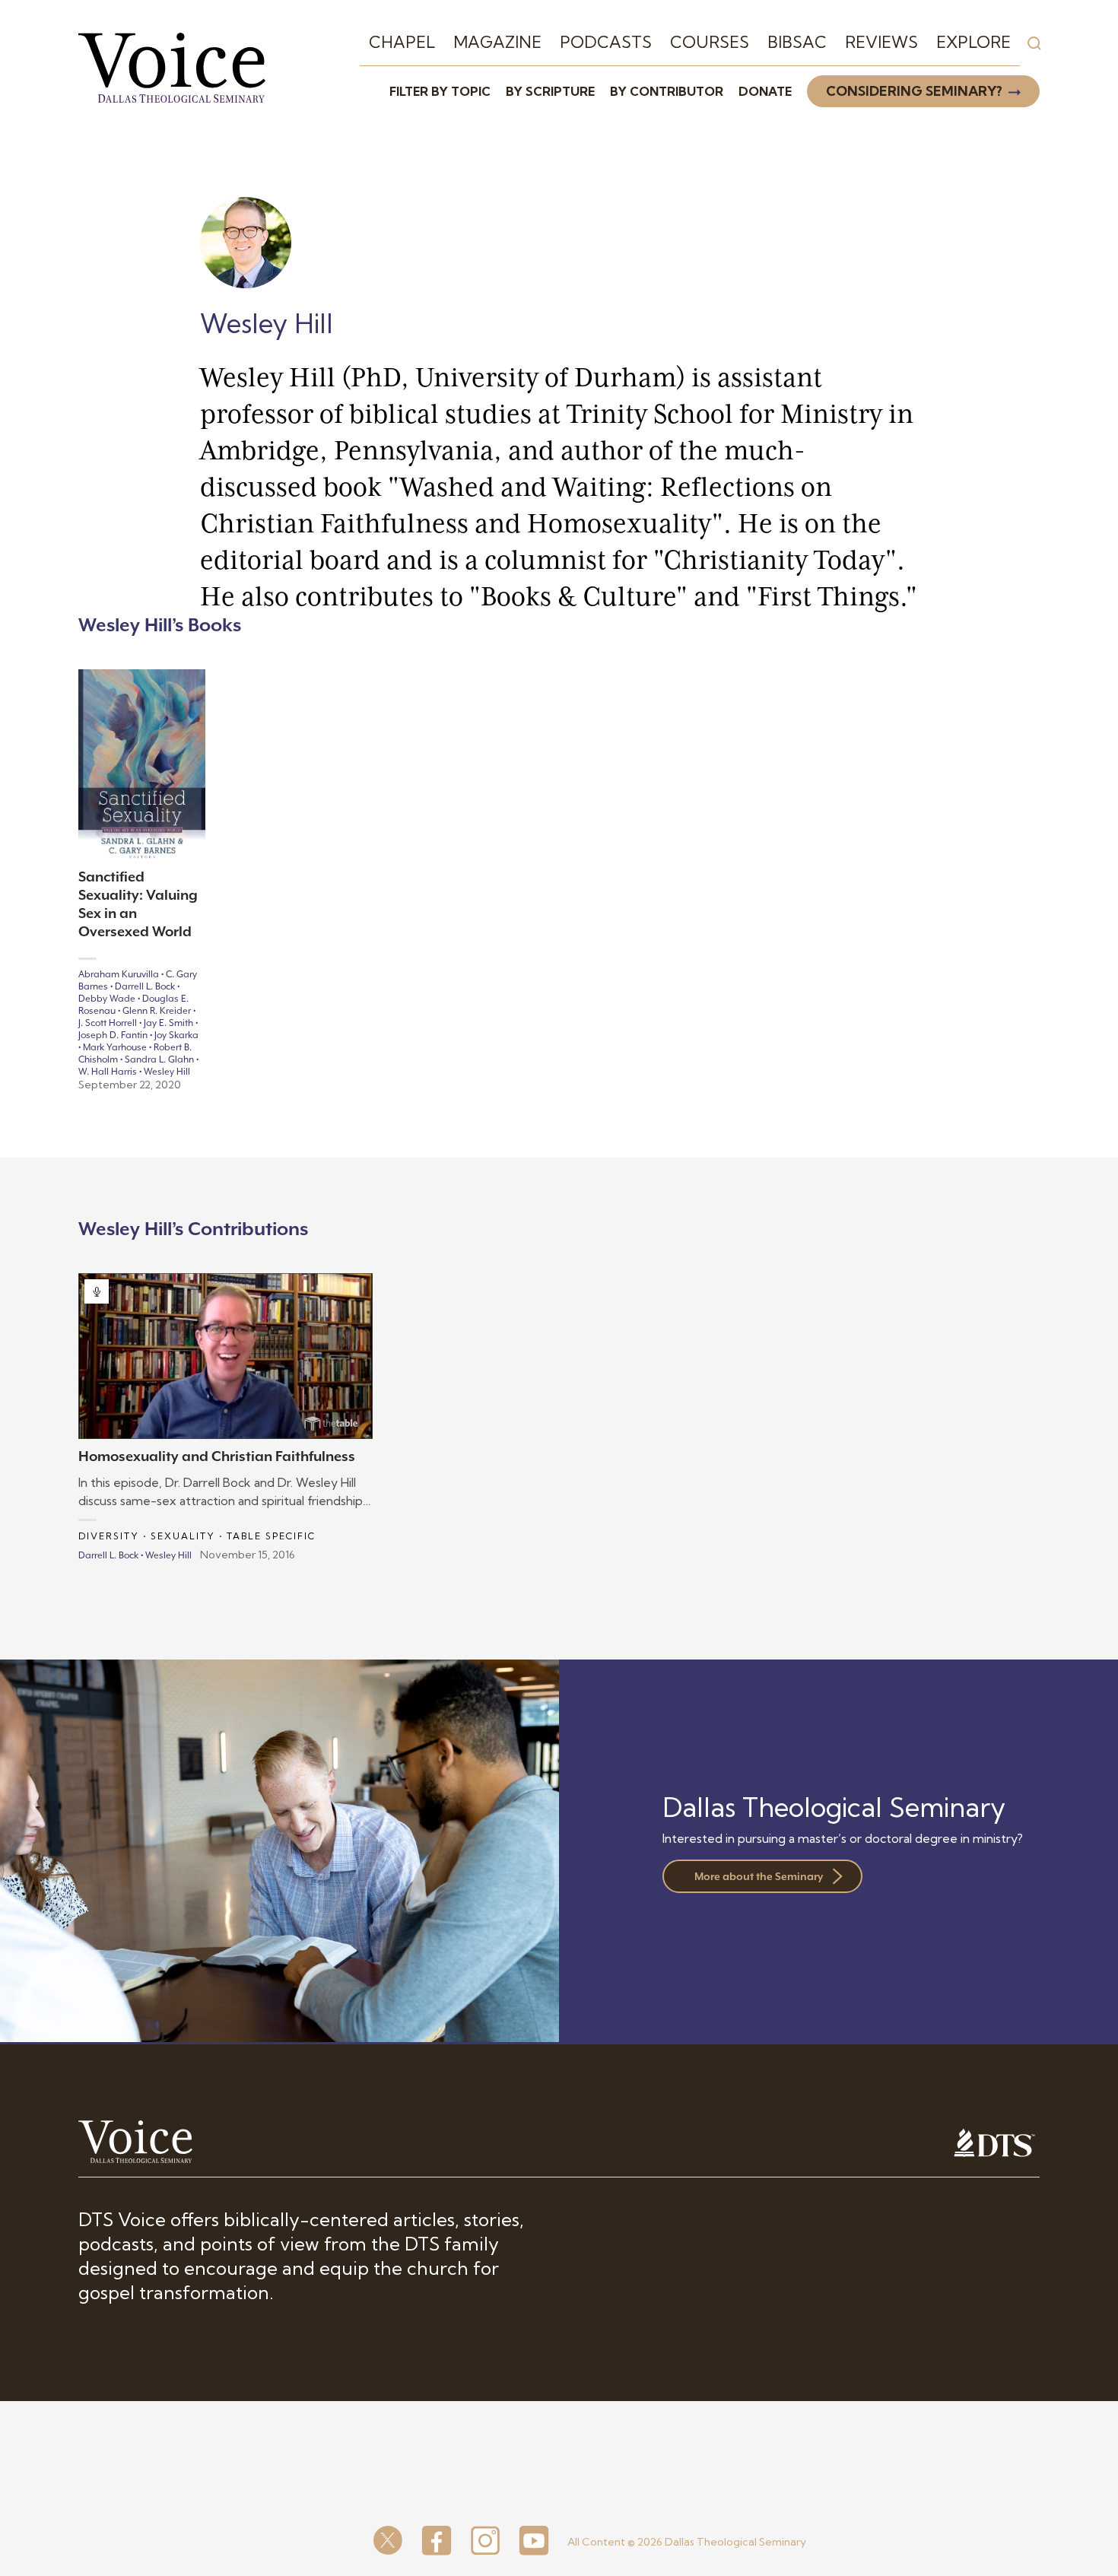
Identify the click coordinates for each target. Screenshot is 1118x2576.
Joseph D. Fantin (113, 1035)
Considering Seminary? (914, 91)
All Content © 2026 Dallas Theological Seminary (687, 2542)
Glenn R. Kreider (157, 1011)
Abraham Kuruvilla (119, 974)
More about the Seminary (759, 1876)
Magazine (497, 42)
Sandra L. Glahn (159, 1059)
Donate (765, 91)
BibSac (797, 42)
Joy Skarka (176, 1035)
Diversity (109, 1536)
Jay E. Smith (168, 1023)
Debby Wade (107, 999)
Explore (973, 42)
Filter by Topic (440, 91)
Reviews (881, 42)
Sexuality (183, 1536)
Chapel (402, 42)
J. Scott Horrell (108, 1023)
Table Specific (271, 1536)
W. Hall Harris (108, 1072)
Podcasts (606, 42)
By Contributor (667, 91)
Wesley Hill (167, 1072)
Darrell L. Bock (145, 986)
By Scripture (550, 91)
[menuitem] (402, 43)
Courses (710, 42)
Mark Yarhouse (115, 1047)
